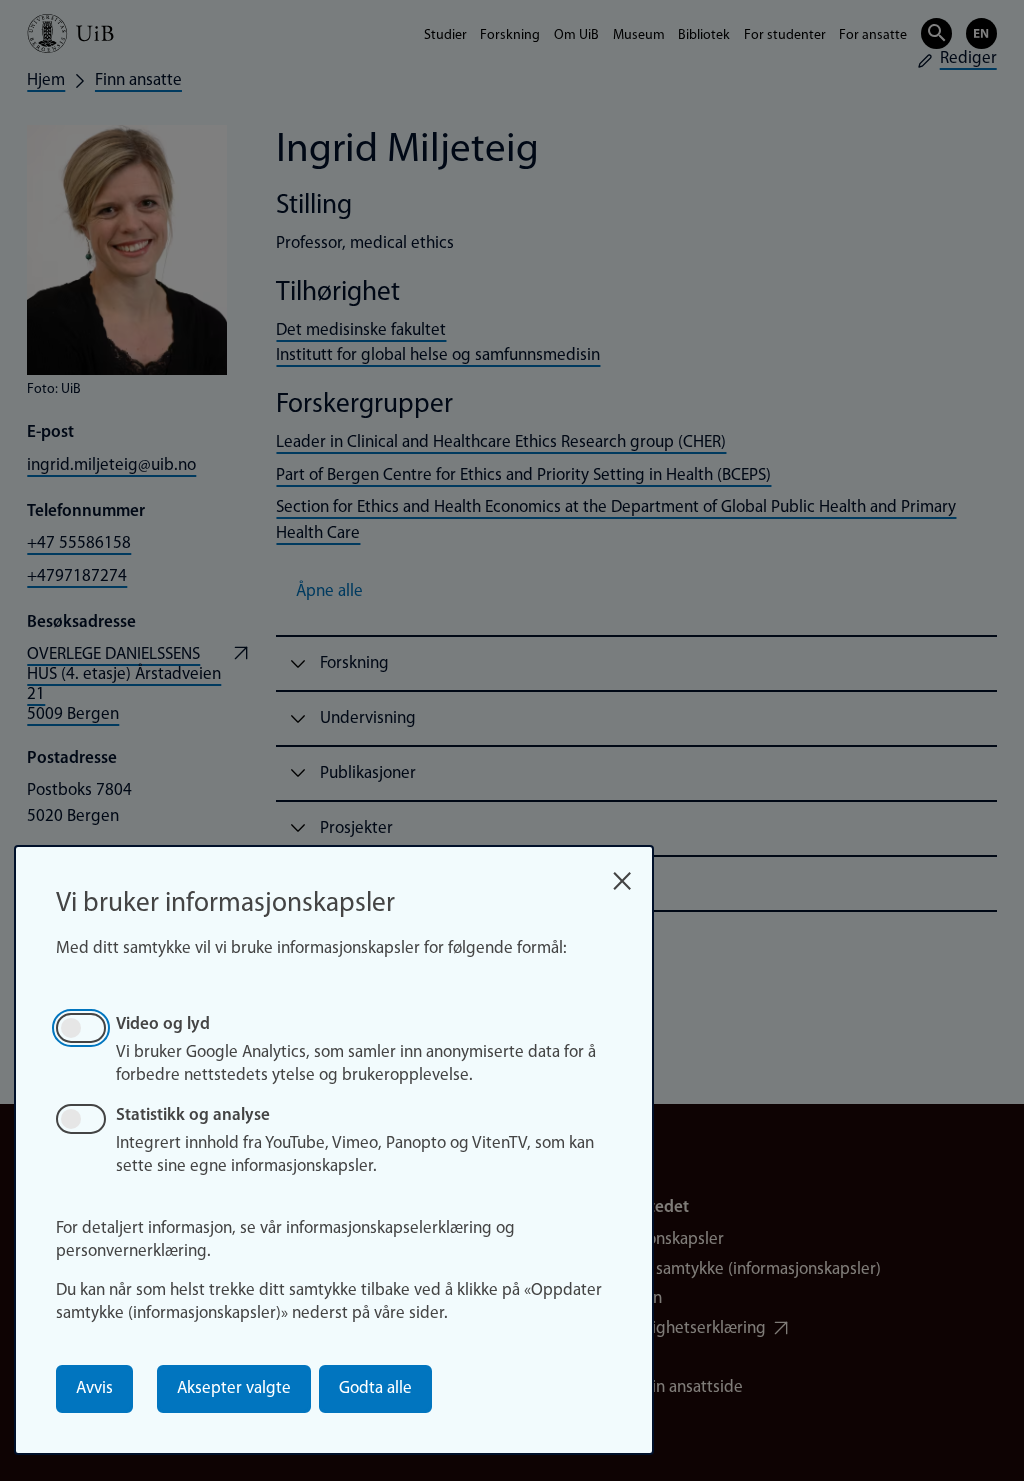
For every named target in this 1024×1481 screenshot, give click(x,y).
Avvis (94, 1388)
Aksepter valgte (234, 1388)
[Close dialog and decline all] (622, 874)
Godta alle (375, 1388)
